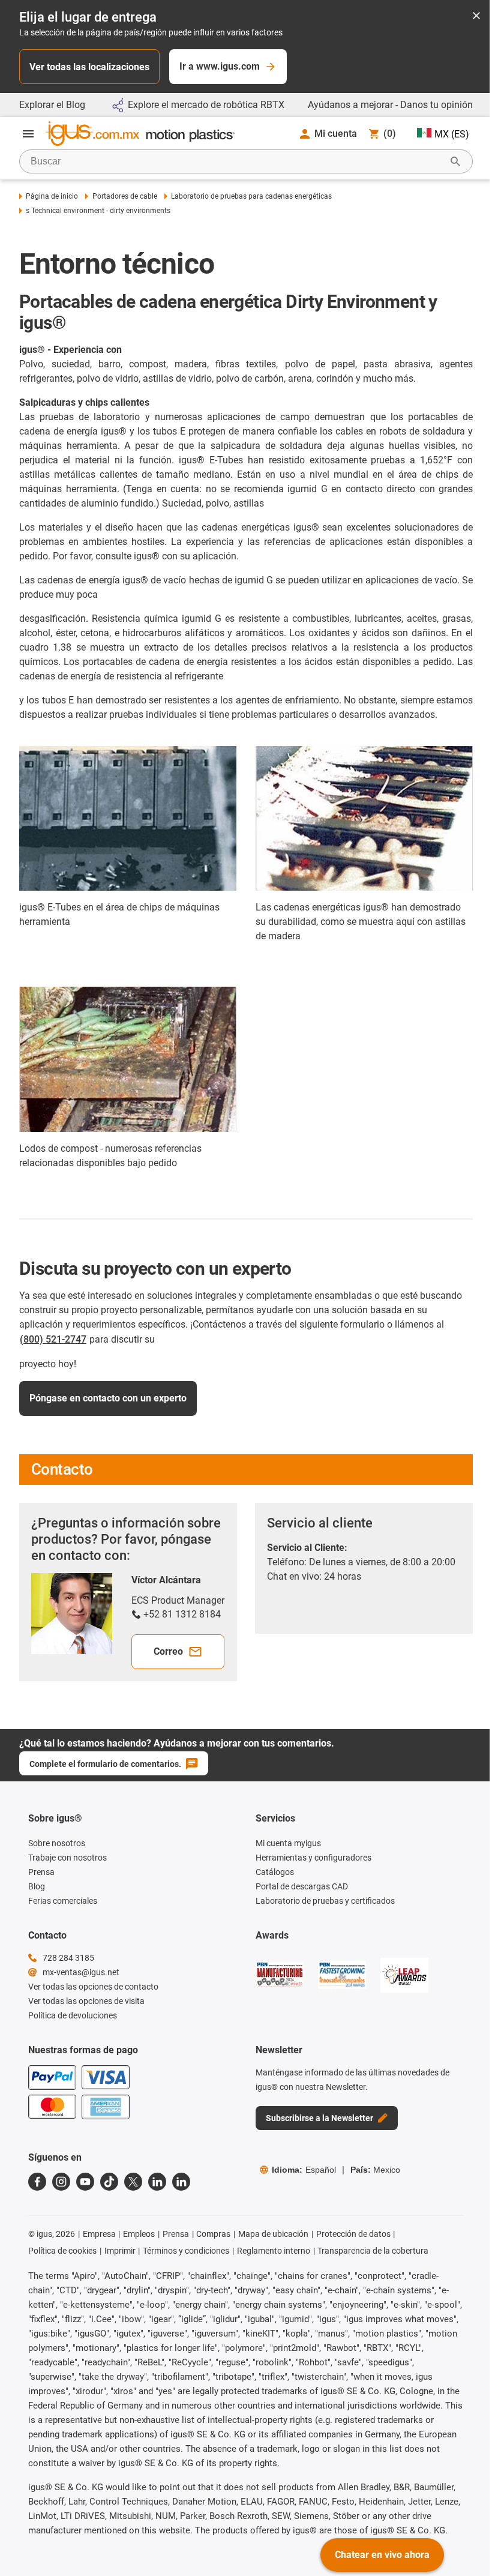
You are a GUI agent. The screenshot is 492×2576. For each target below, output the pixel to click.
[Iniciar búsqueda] (455, 161)
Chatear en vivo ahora (382, 2555)
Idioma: (304, 2170)
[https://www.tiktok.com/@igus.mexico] (109, 2182)
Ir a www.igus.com (220, 66)
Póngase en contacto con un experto (108, 1398)
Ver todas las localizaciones (89, 67)
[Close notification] (476, 17)
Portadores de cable (124, 196)
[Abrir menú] (28, 134)
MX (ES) (452, 134)
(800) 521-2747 (53, 1339)
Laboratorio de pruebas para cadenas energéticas (251, 196)
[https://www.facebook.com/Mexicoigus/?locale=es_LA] (37, 2182)
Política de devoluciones (73, 2015)
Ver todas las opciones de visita (86, 2001)
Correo (168, 1651)
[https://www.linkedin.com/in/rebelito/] (181, 2182)
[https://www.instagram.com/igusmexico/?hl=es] (61, 2182)
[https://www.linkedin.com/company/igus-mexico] (157, 2182)
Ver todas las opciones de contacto (93, 1987)
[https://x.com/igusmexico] (133, 2182)
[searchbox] (236, 161)
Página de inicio (52, 196)
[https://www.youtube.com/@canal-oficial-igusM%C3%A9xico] (85, 2182)
